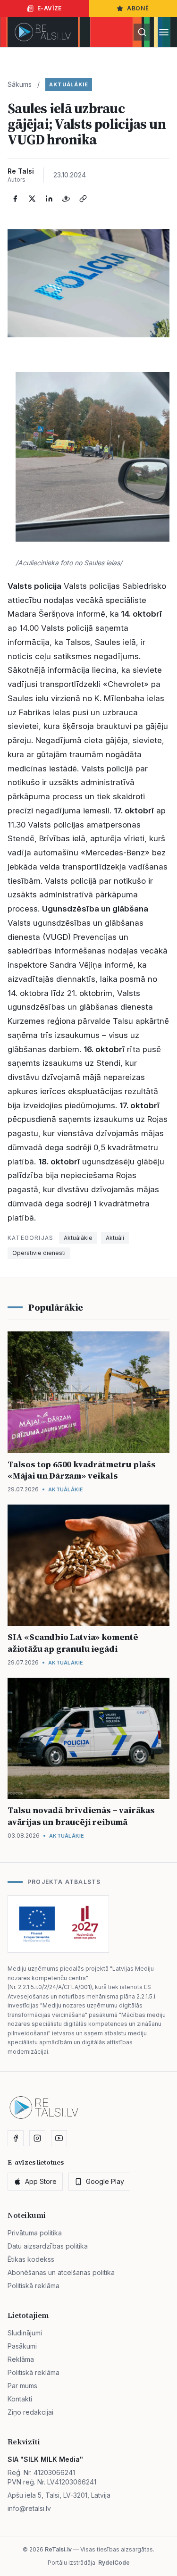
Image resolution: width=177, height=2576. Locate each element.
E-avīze (50, 8)
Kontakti (20, 2399)
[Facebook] (15, 199)
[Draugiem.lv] (66, 199)
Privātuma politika (35, 2233)
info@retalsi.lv (29, 2508)
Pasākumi (22, 2346)
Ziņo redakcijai (30, 2412)
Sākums (20, 84)
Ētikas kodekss (31, 2259)
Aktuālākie (69, 84)
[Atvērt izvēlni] (164, 32)
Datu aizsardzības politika (48, 2246)
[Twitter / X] (32, 199)
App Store (41, 2181)
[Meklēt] (142, 32)
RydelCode (114, 2563)
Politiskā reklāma (34, 2286)
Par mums (22, 2386)
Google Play (105, 2181)
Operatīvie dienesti (39, 1253)
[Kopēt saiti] (83, 199)
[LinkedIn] (49, 199)
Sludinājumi (25, 2333)
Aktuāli (115, 1238)
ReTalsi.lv (58, 2549)
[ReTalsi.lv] (43, 32)
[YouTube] (59, 2138)
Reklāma (21, 2359)
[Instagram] (37, 2138)
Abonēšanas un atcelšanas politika (61, 2272)
